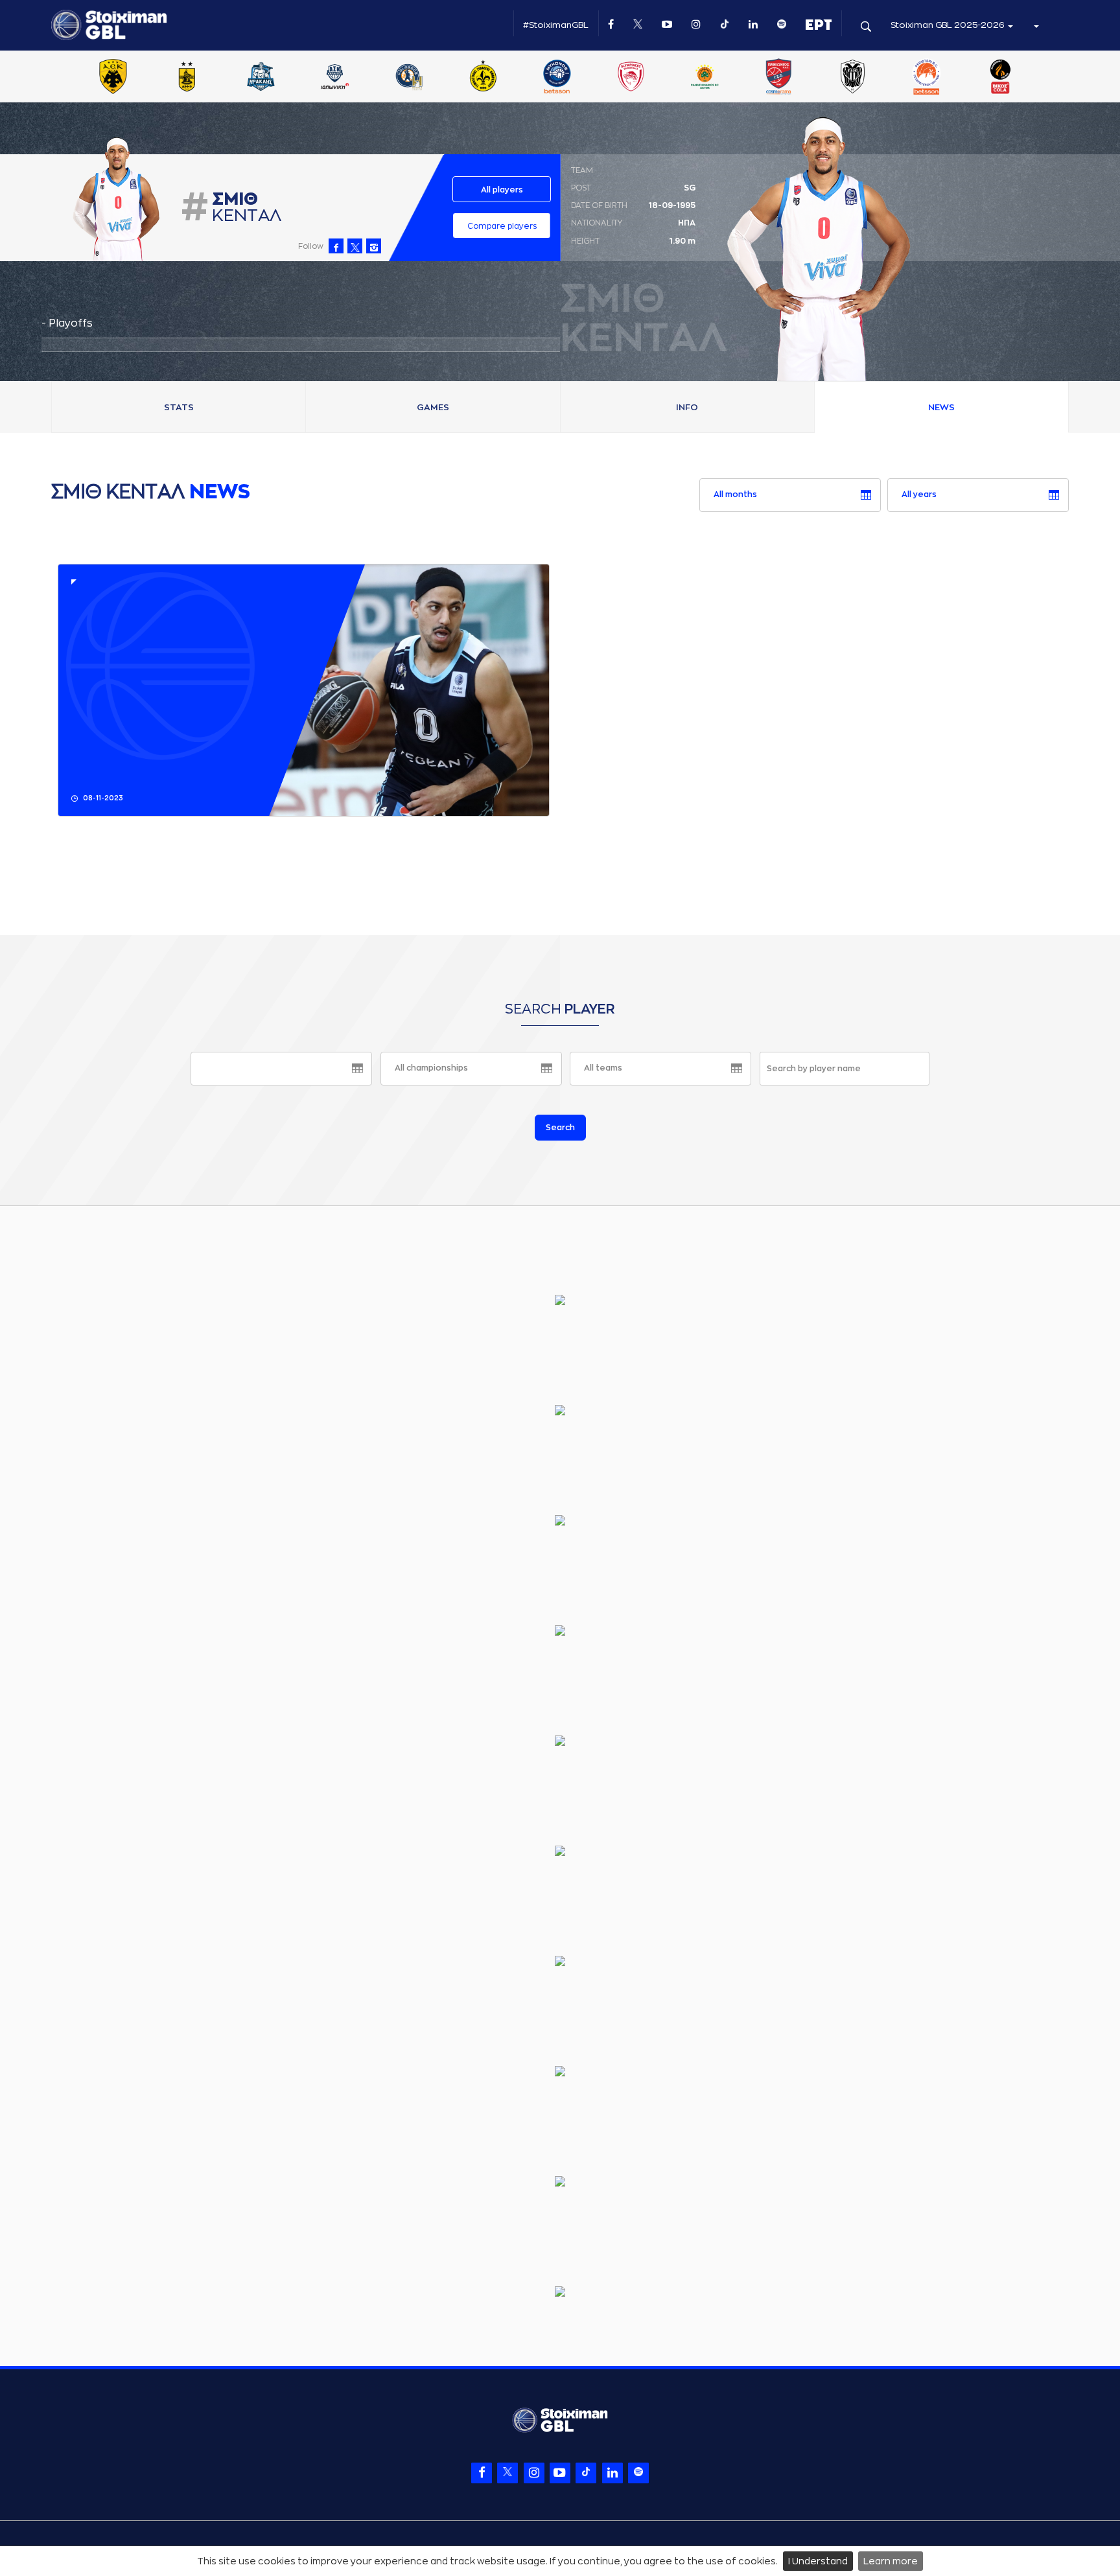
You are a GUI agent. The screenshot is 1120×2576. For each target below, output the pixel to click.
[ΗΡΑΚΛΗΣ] (261, 78)
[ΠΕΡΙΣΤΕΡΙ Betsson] (927, 78)
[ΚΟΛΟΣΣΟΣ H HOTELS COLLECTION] (409, 78)
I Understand (818, 2561)
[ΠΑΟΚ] (852, 78)
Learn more (891, 2561)
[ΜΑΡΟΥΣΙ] (483, 78)
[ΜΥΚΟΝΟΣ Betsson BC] (557, 78)
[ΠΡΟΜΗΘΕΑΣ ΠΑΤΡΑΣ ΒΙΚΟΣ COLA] (1001, 78)
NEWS (941, 407)
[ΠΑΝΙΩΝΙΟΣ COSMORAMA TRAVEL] (778, 78)
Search (560, 1128)
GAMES (433, 407)
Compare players (502, 226)
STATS (179, 407)
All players (502, 190)
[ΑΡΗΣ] (187, 78)
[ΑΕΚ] (113, 78)
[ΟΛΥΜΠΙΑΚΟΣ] (631, 78)
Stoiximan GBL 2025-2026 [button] (949, 25)
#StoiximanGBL (556, 25)
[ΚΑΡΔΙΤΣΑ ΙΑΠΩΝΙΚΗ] (335, 78)
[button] (1036, 25)
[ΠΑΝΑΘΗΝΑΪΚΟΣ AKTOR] (705, 78)
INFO (687, 407)
